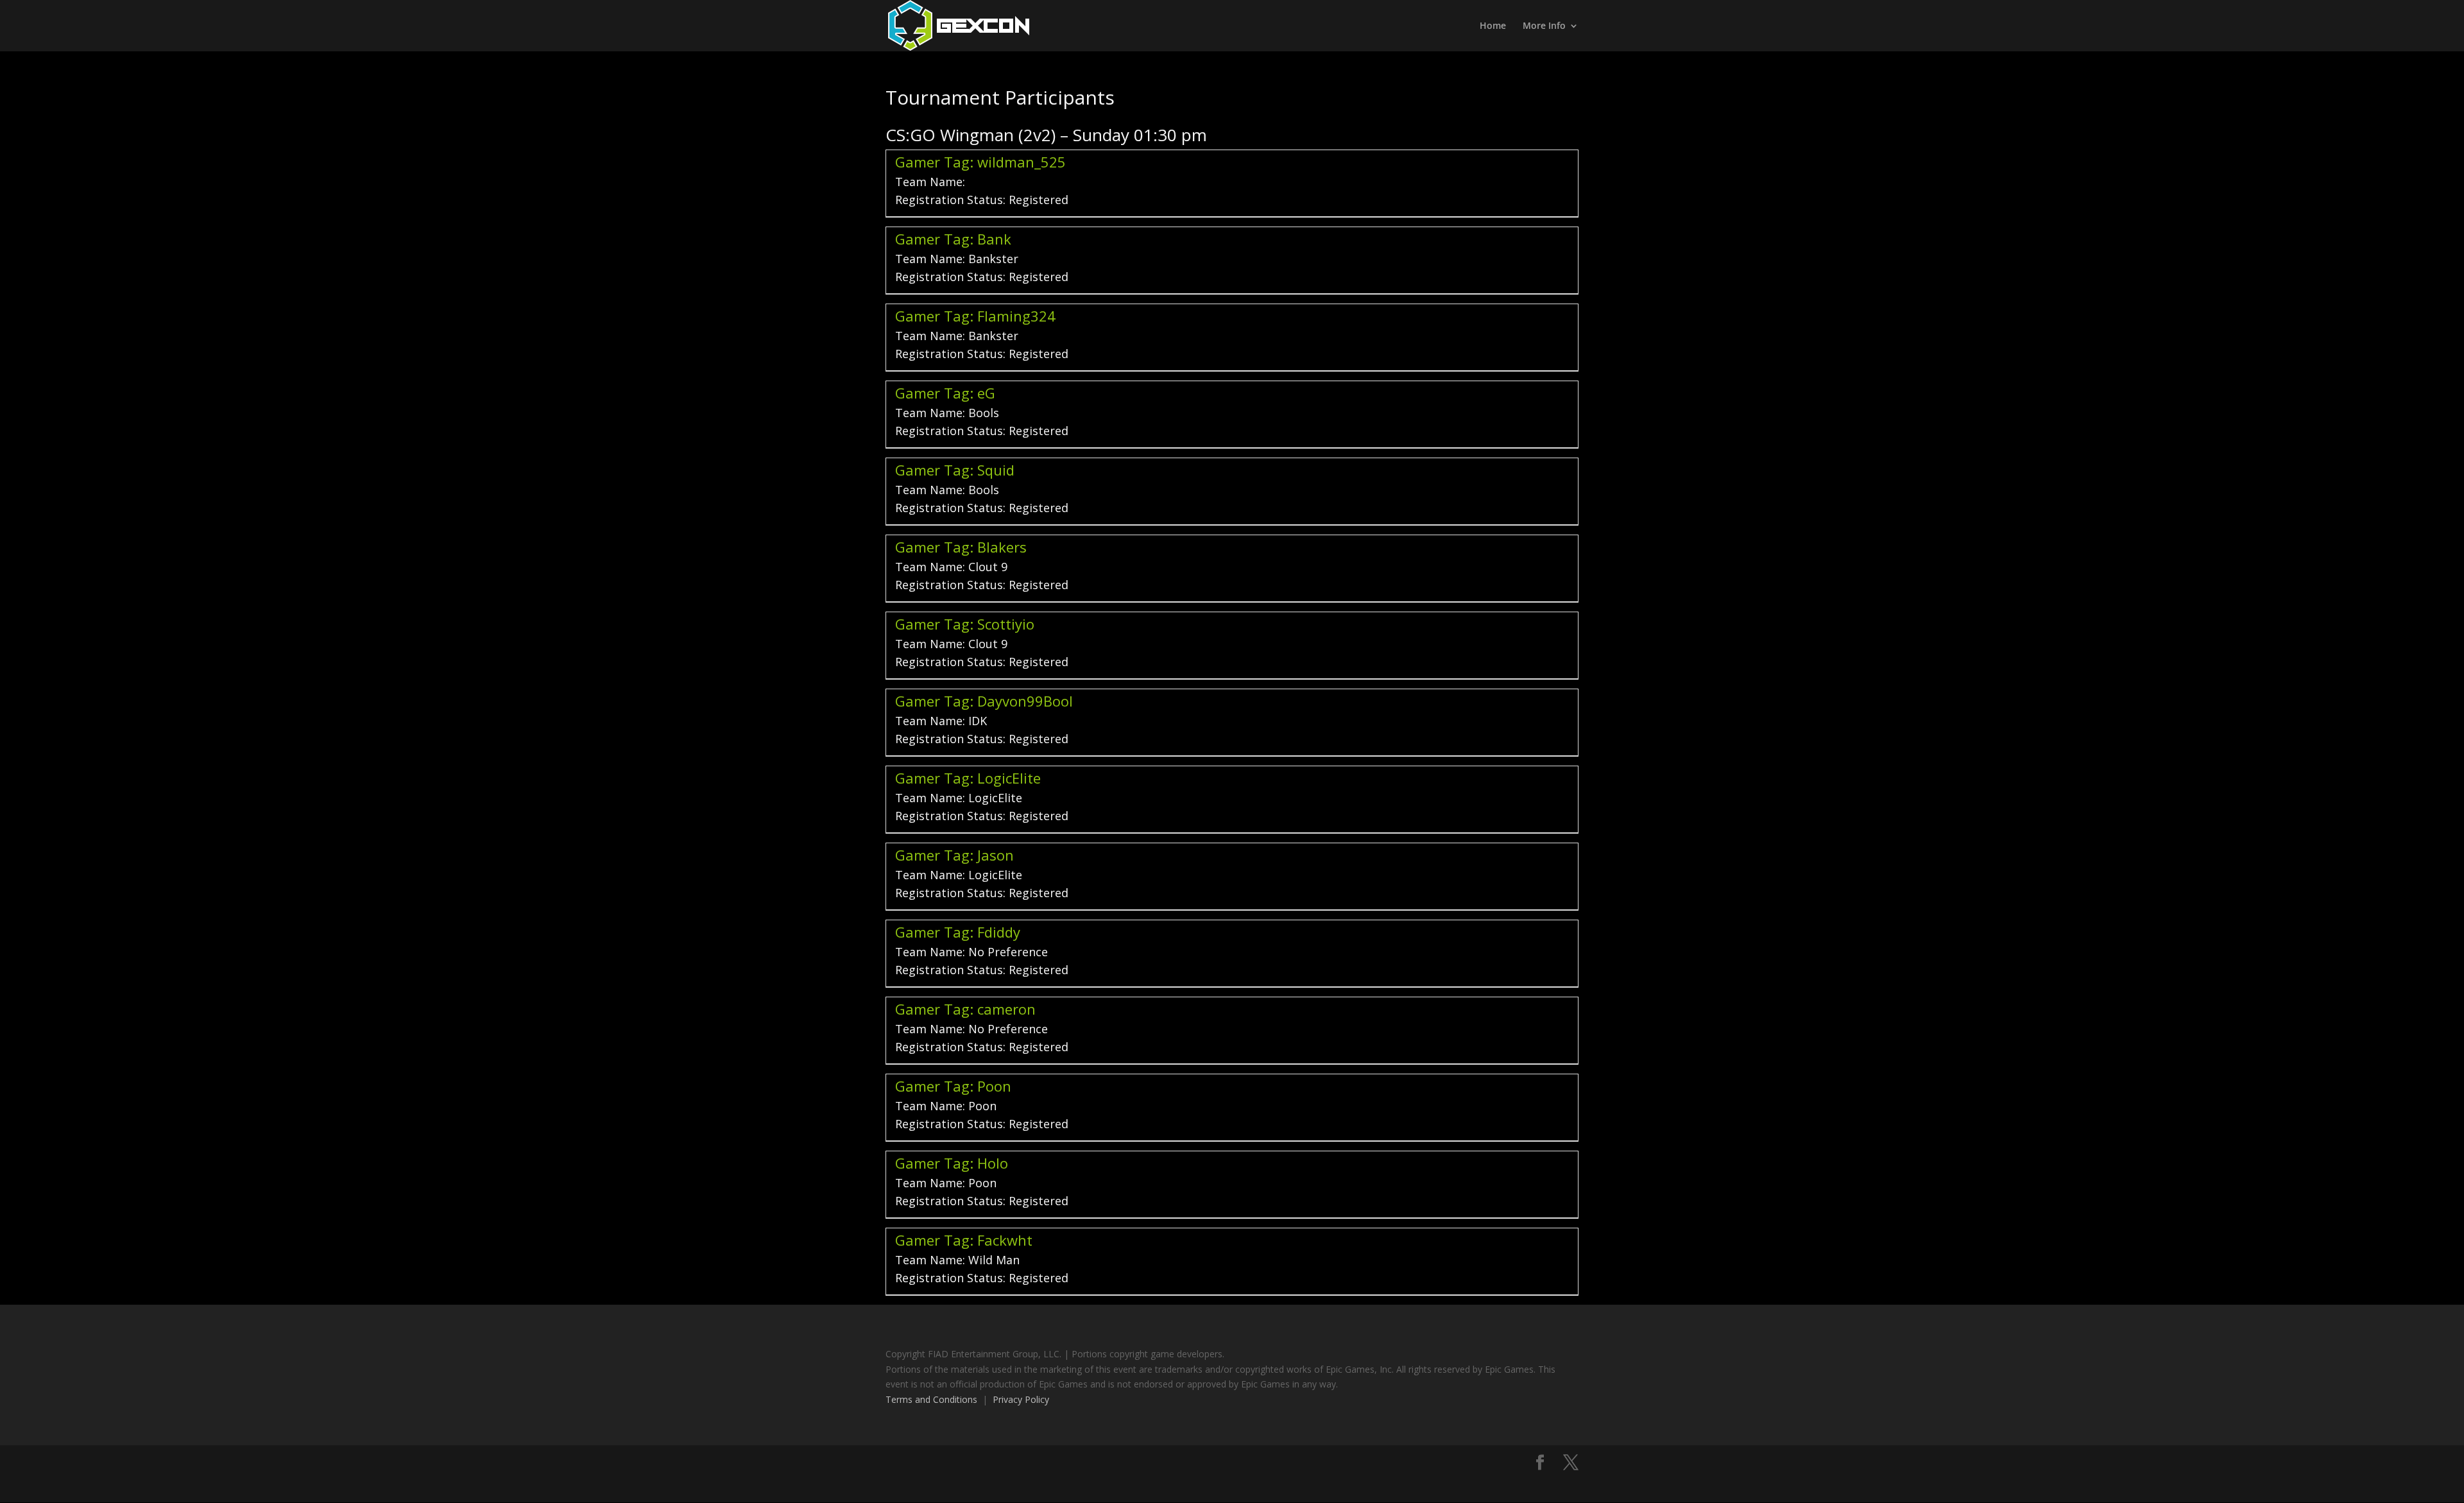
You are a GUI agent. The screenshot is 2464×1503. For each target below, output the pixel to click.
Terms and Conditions (931, 1399)
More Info (1544, 26)
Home (1493, 26)
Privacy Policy (1021, 1399)
